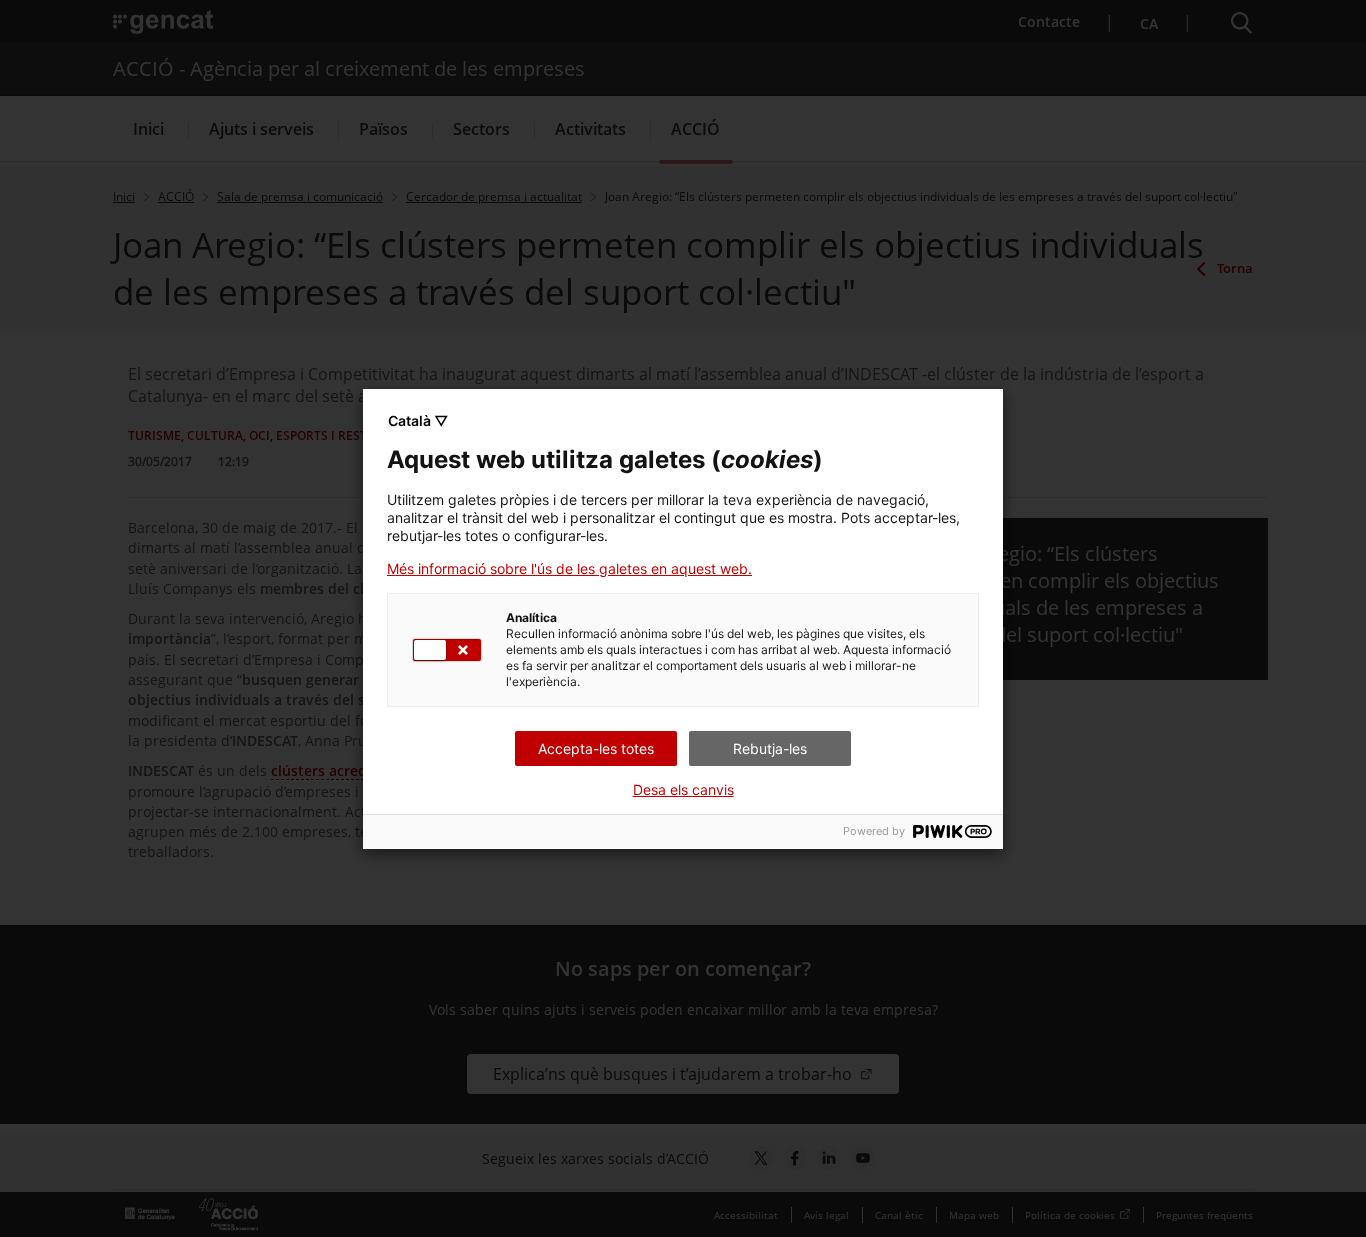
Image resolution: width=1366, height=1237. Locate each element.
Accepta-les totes (596, 748)
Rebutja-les (770, 748)
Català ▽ (418, 420)
